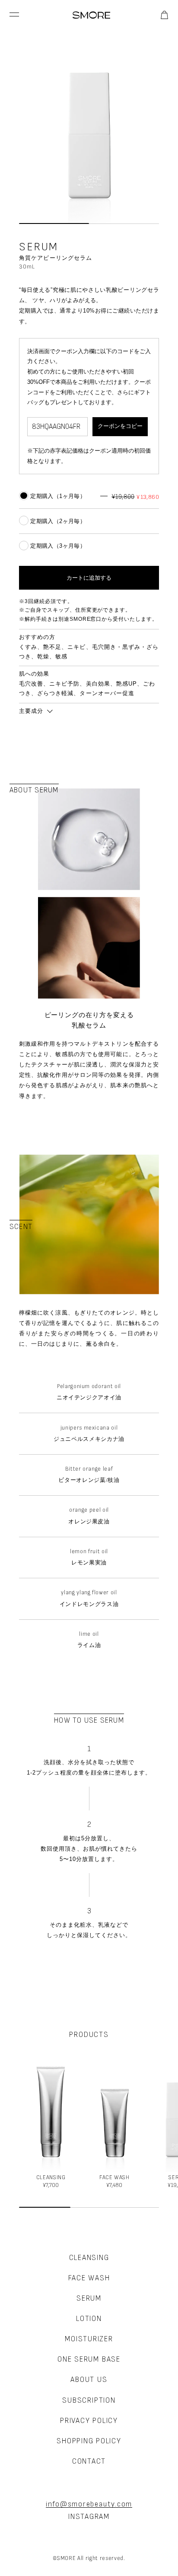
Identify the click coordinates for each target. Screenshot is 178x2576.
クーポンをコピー (120, 426)
